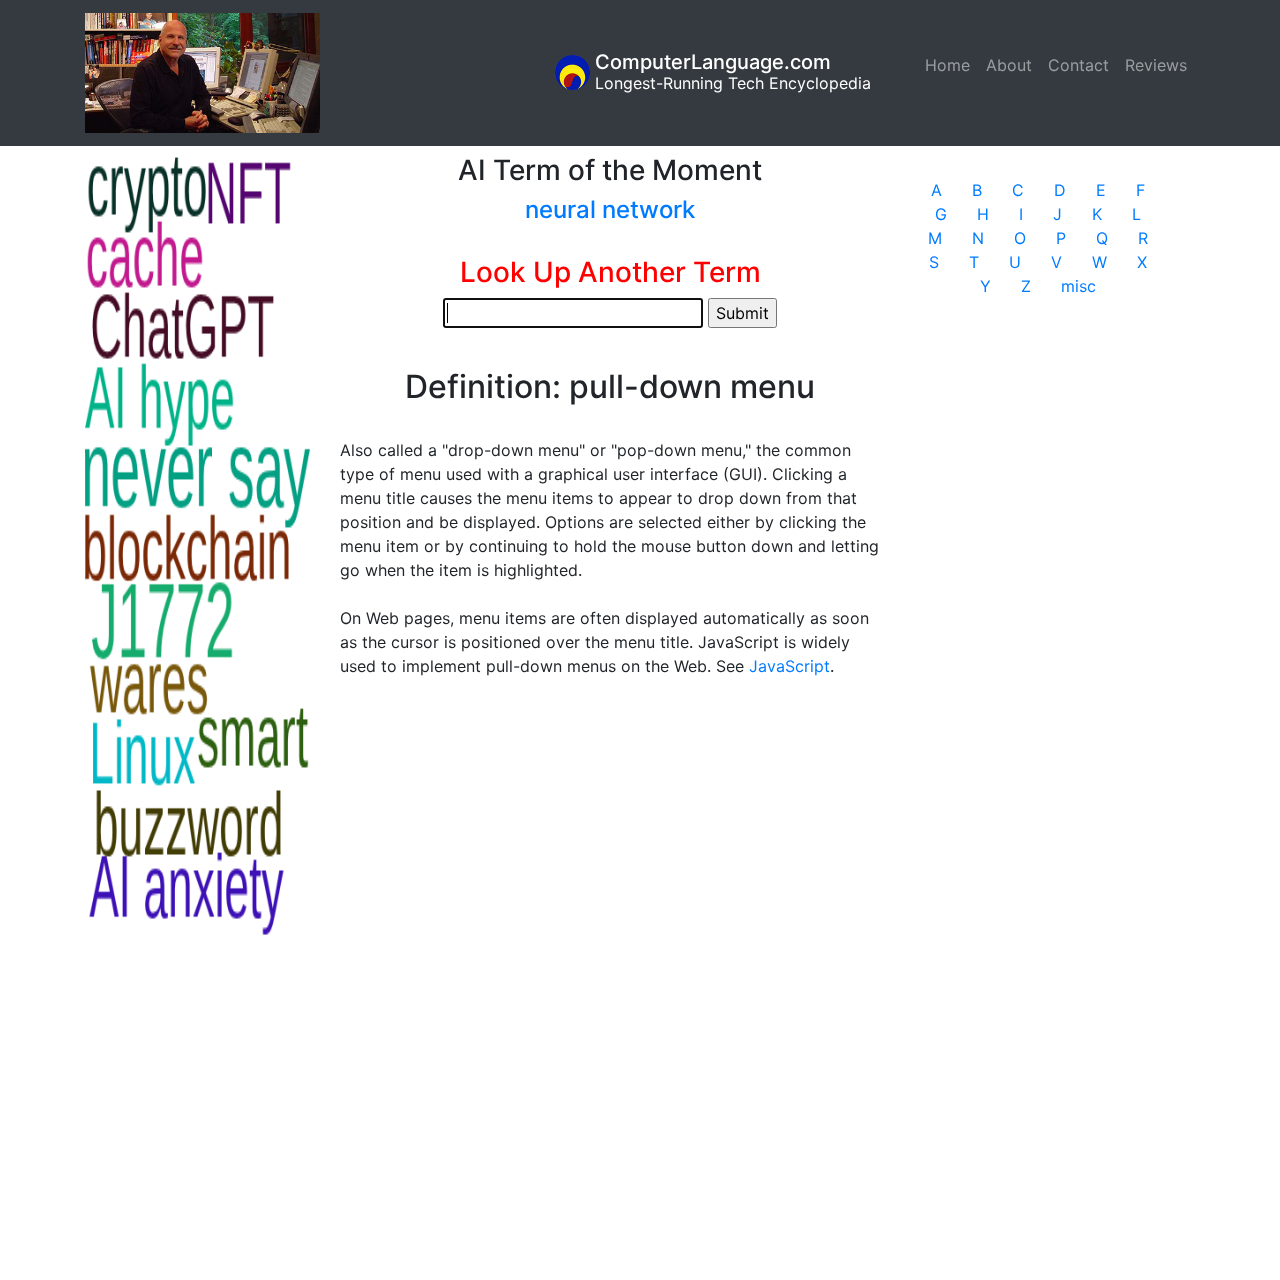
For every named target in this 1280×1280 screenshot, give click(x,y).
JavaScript (789, 666)
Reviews (1156, 65)
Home (951, 65)
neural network (610, 209)
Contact (1078, 65)
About (1009, 65)
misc (1078, 286)
